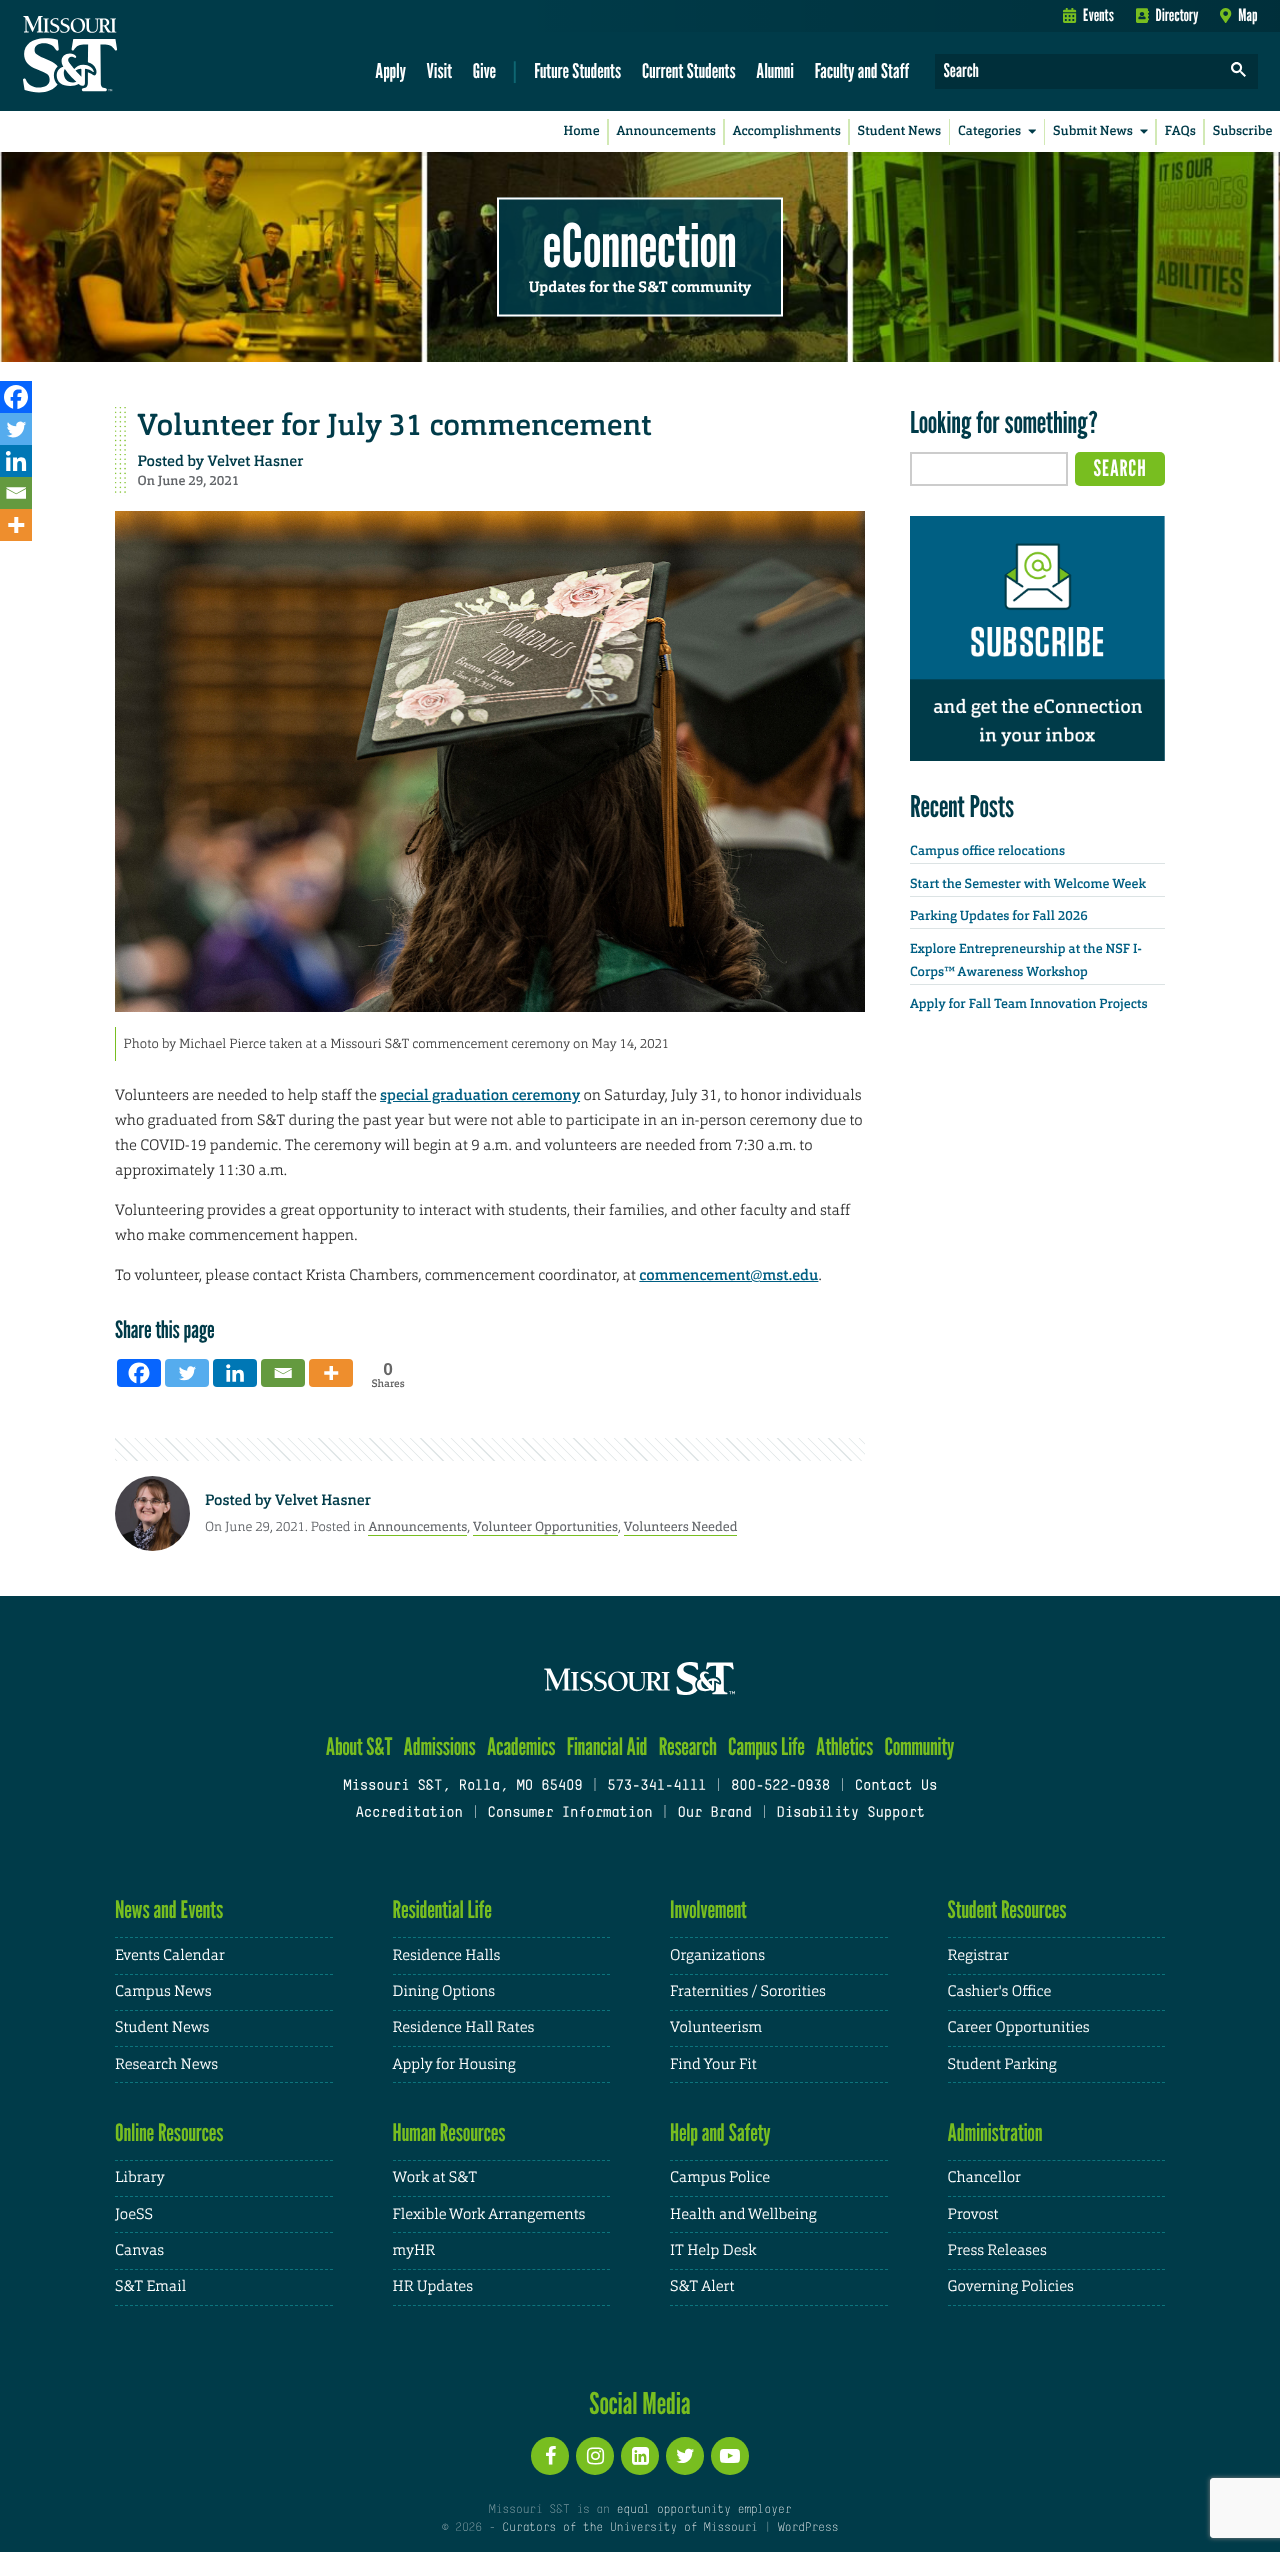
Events (1098, 15)
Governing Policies (1011, 2286)
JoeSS (134, 2214)
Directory (1177, 15)
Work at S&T (435, 2177)
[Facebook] (16, 397)
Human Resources (449, 2132)
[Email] (16, 493)
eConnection (640, 245)
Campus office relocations (987, 851)
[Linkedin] (16, 461)
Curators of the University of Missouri (629, 2528)
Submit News (1093, 131)
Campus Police (720, 2177)
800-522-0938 (780, 1786)
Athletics (844, 1746)
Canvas (139, 2250)
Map (1247, 15)
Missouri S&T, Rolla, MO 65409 (462, 1786)
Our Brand (714, 1813)
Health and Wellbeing (743, 2214)
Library (140, 2177)
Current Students (689, 70)
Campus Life (766, 1746)
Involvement (708, 1909)
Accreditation (408, 1813)
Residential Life (442, 1909)
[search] (1239, 71)
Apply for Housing (454, 2064)
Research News (166, 2064)
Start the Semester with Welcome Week (1028, 884)
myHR (414, 2250)
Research (688, 1746)
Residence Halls (447, 1955)
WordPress (808, 2528)
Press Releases (997, 2250)
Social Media (639, 2403)
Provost (973, 2214)
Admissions (440, 1746)
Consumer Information (569, 1813)
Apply (390, 70)
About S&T (359, 1746)
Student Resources (1007, 1909)
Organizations (717, 1955)
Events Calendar (170, 1955)
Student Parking (1002, 2064)
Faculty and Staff (862, 70)
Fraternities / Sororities (748, 1991)
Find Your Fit (713, 2064)
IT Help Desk (713, 2250)
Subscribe (1243, 131)
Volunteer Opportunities (545, 1526)
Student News (899, 131)
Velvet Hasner (256, 461)
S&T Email (150, 2286)
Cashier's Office (1000, 1991)
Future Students (577, 70)
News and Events (169, 1909)
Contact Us (896, 1786)
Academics (521, 1746)
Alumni (775, 70)
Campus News (163, 1991)
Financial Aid (607, 1746)
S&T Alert (702, 2286)
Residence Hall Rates (464, 2027)
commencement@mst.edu (728, 1275)
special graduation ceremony (480, 1095)
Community (919, 1746)
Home (582, 131)
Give (484, 70)
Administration (995, 2132)
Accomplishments (787, 131)
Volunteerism (716, 2027)
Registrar (978, 1955)
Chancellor (984, 2177)
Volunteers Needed (681, 1526)
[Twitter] (16, 429)
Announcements (665, 131)
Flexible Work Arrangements (489, 2214)
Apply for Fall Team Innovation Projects (1029, 1004)
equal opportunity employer (703, 2510)
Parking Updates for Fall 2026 (999, 916)
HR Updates (433, 2286)
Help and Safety (720, 2132)
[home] (133, 56)
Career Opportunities (1019, 2027)
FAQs (1180, 131)
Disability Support (850, 1813)
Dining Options (444, 1991)
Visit (440, 70)
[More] (16, 525)
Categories (989, 131)
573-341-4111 (656, 1786)
